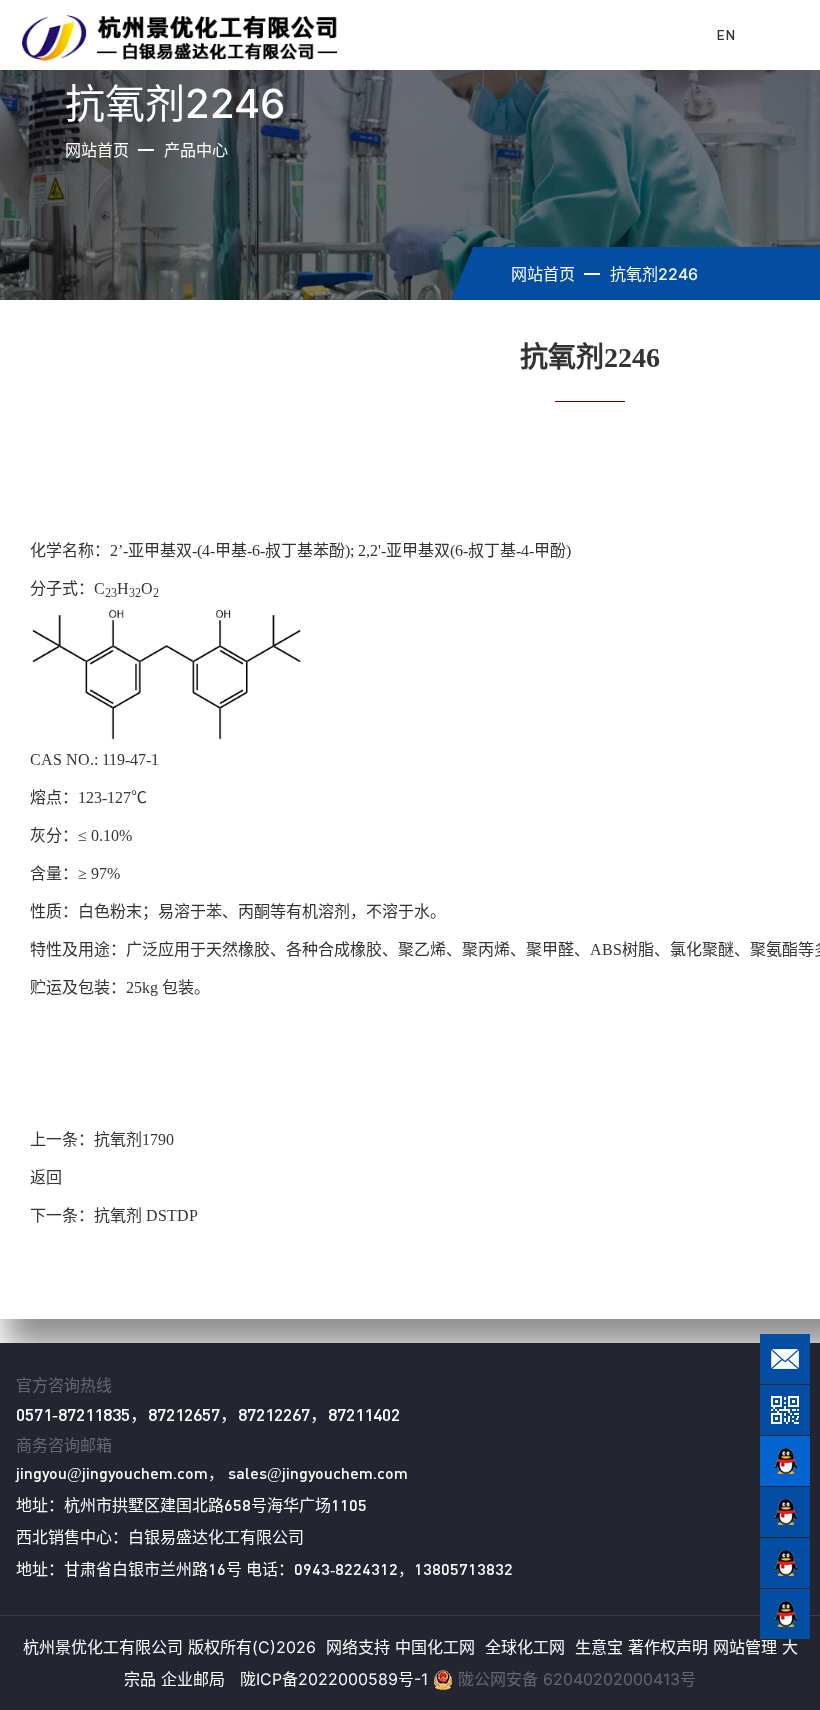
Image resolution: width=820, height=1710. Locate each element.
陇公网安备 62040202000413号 (577, 1679)
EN (725, 34)
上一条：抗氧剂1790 (102, 1139)
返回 (46, 1177)
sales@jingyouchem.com (318, 1472)
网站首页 (97, 150)
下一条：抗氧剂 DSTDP (114, 1215)
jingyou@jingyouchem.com (112, 1472)
